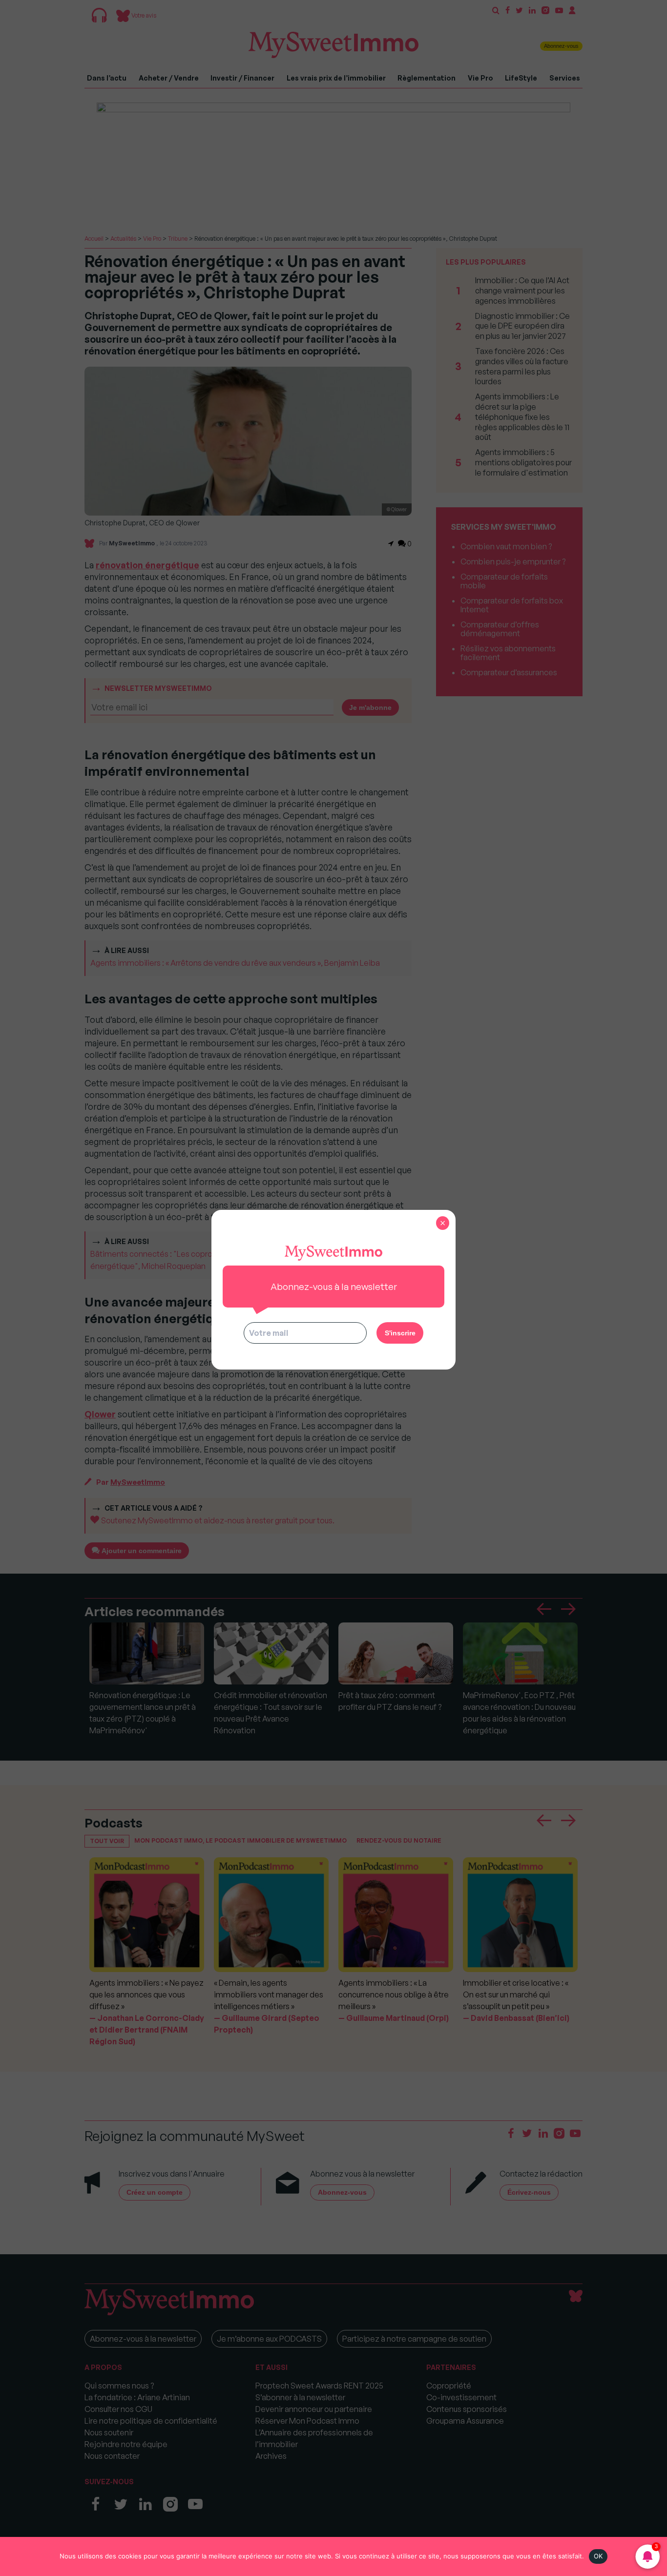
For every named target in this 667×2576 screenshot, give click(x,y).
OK (598, 2556)
